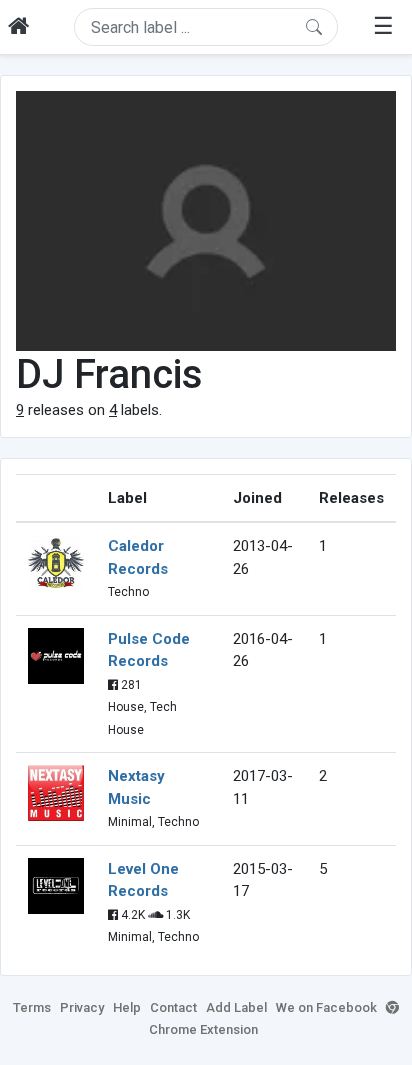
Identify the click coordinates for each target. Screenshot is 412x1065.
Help (127, 1007)
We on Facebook (326, 1007)
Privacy (82, 1007)
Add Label (236, 1007)
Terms (32, 1007)
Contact (173, 1007)
